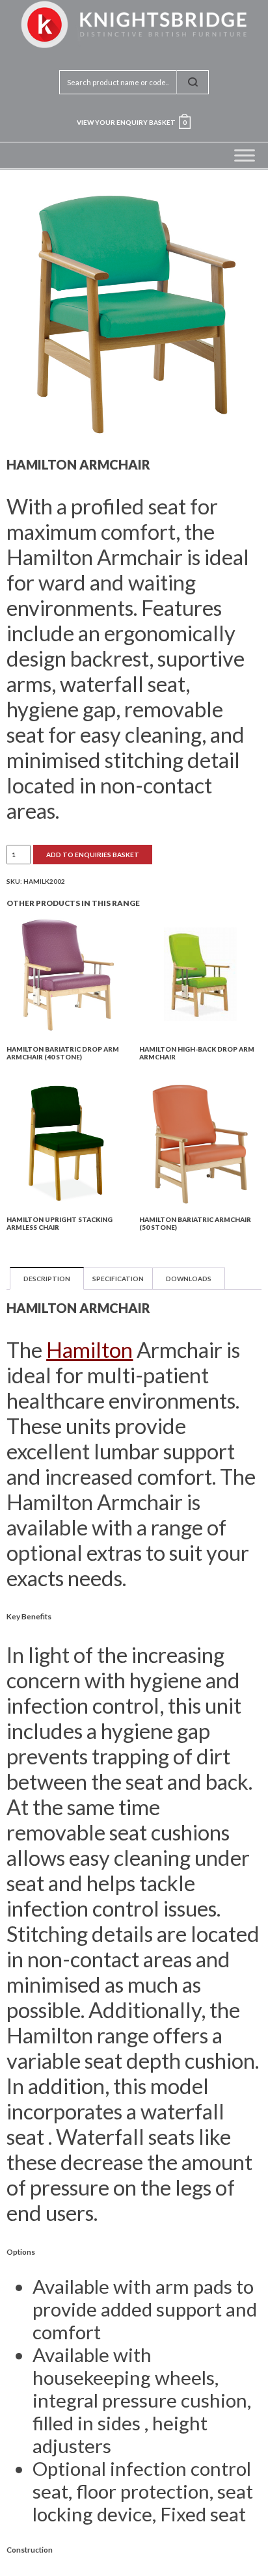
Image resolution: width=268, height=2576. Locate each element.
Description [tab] (47, 1279)
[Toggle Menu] (245, 155)
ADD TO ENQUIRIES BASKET (93, 855)
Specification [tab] (118, 1279)
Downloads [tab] (189, 1279)
